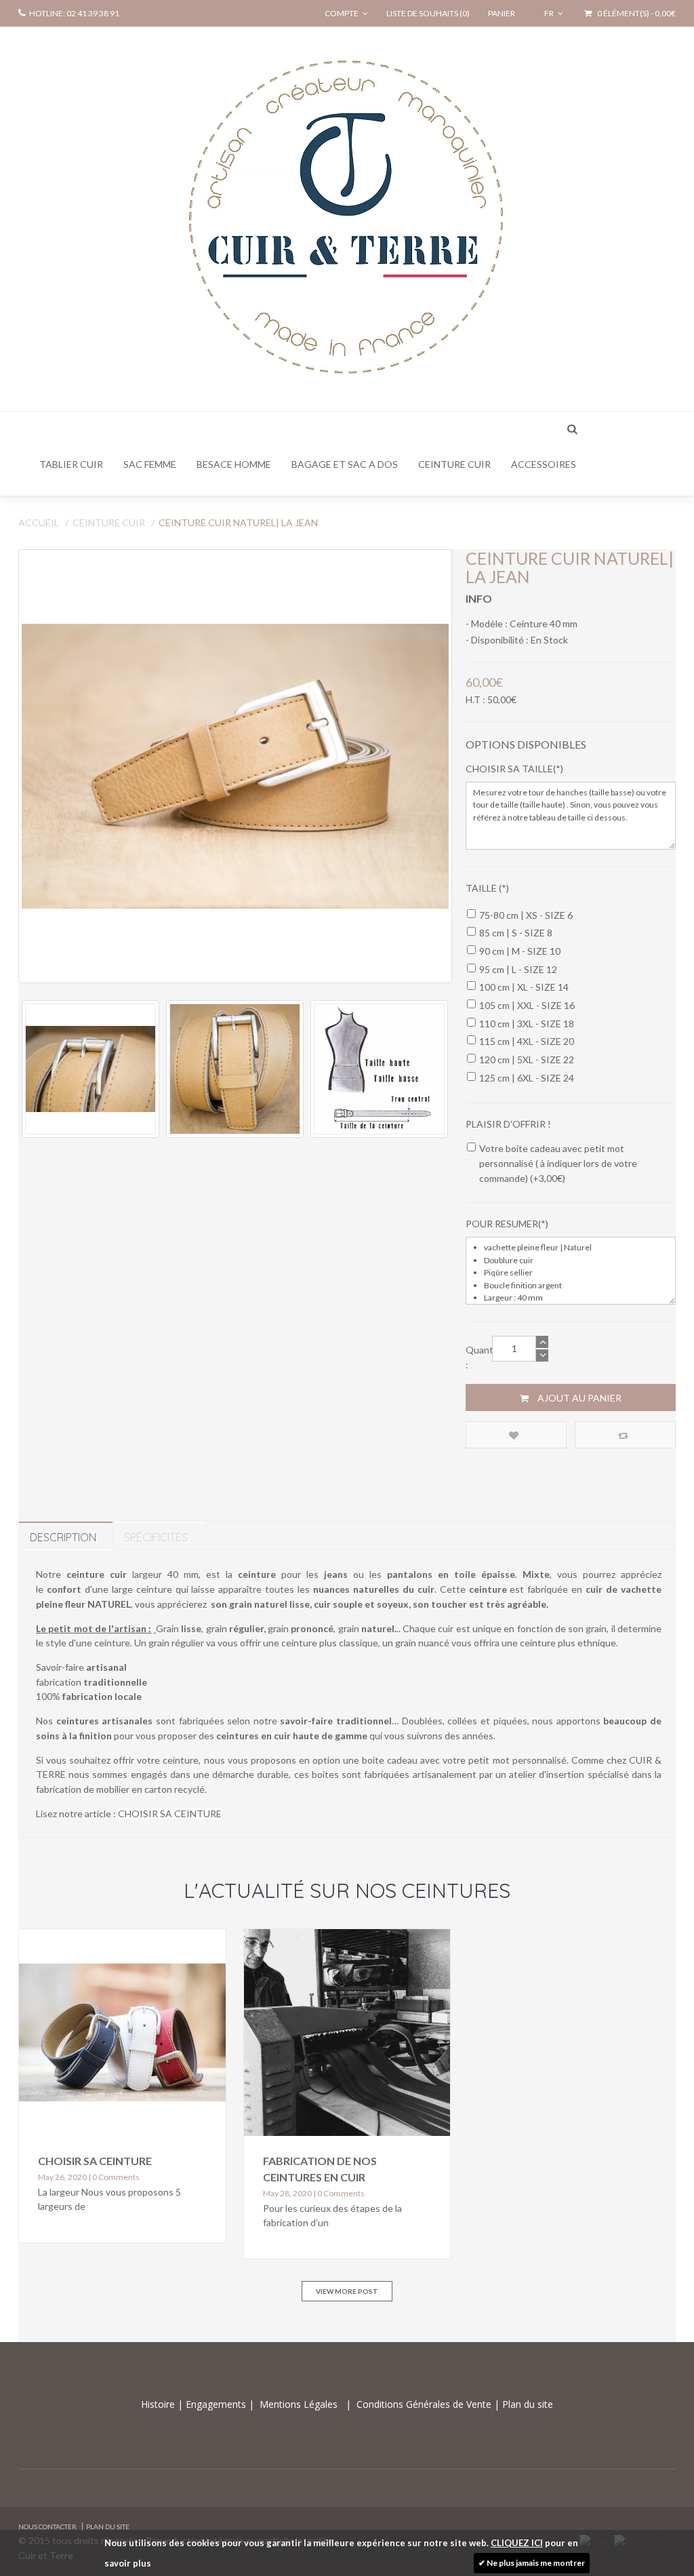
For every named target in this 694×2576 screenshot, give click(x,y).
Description (63, 1537)
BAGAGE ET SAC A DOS (345, 464)
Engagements (215, 2404)
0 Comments (116, 2177)
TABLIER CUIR (71, 464)
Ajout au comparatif (625, 1435)
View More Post (347, 2291)
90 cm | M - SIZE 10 (520, 951)
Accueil (39, 522)
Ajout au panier (578, 1398)
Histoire (159, 2404)
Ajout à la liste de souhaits (516, 1435)
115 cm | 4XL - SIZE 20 (527, 1041)
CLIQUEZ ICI (517, 2543)
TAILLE (482, 888)
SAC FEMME (150, 464)
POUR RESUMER (502, 1224)
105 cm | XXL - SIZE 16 (527, 1005)
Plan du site (526, 2404)
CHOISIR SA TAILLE (509, 769)
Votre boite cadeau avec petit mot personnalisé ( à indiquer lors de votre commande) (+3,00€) (558, 1163)
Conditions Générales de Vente (425, 2404)
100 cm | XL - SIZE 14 (524, 987)
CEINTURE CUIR (454, 464)
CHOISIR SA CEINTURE (170, 1814)
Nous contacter (47, 2527)
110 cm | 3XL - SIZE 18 (527, 1024)
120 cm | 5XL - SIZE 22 (527, 1059)
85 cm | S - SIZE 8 (516, 933)
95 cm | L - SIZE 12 (518, 969)
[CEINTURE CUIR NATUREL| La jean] (235, 766)
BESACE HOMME (234, 464)
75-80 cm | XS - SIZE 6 (526, 915)
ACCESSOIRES (544, 464)
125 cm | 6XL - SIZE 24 (527, 1078)
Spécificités (156, 1537)
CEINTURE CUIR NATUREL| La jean (238, 522)
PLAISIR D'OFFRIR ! (508, 1124)
